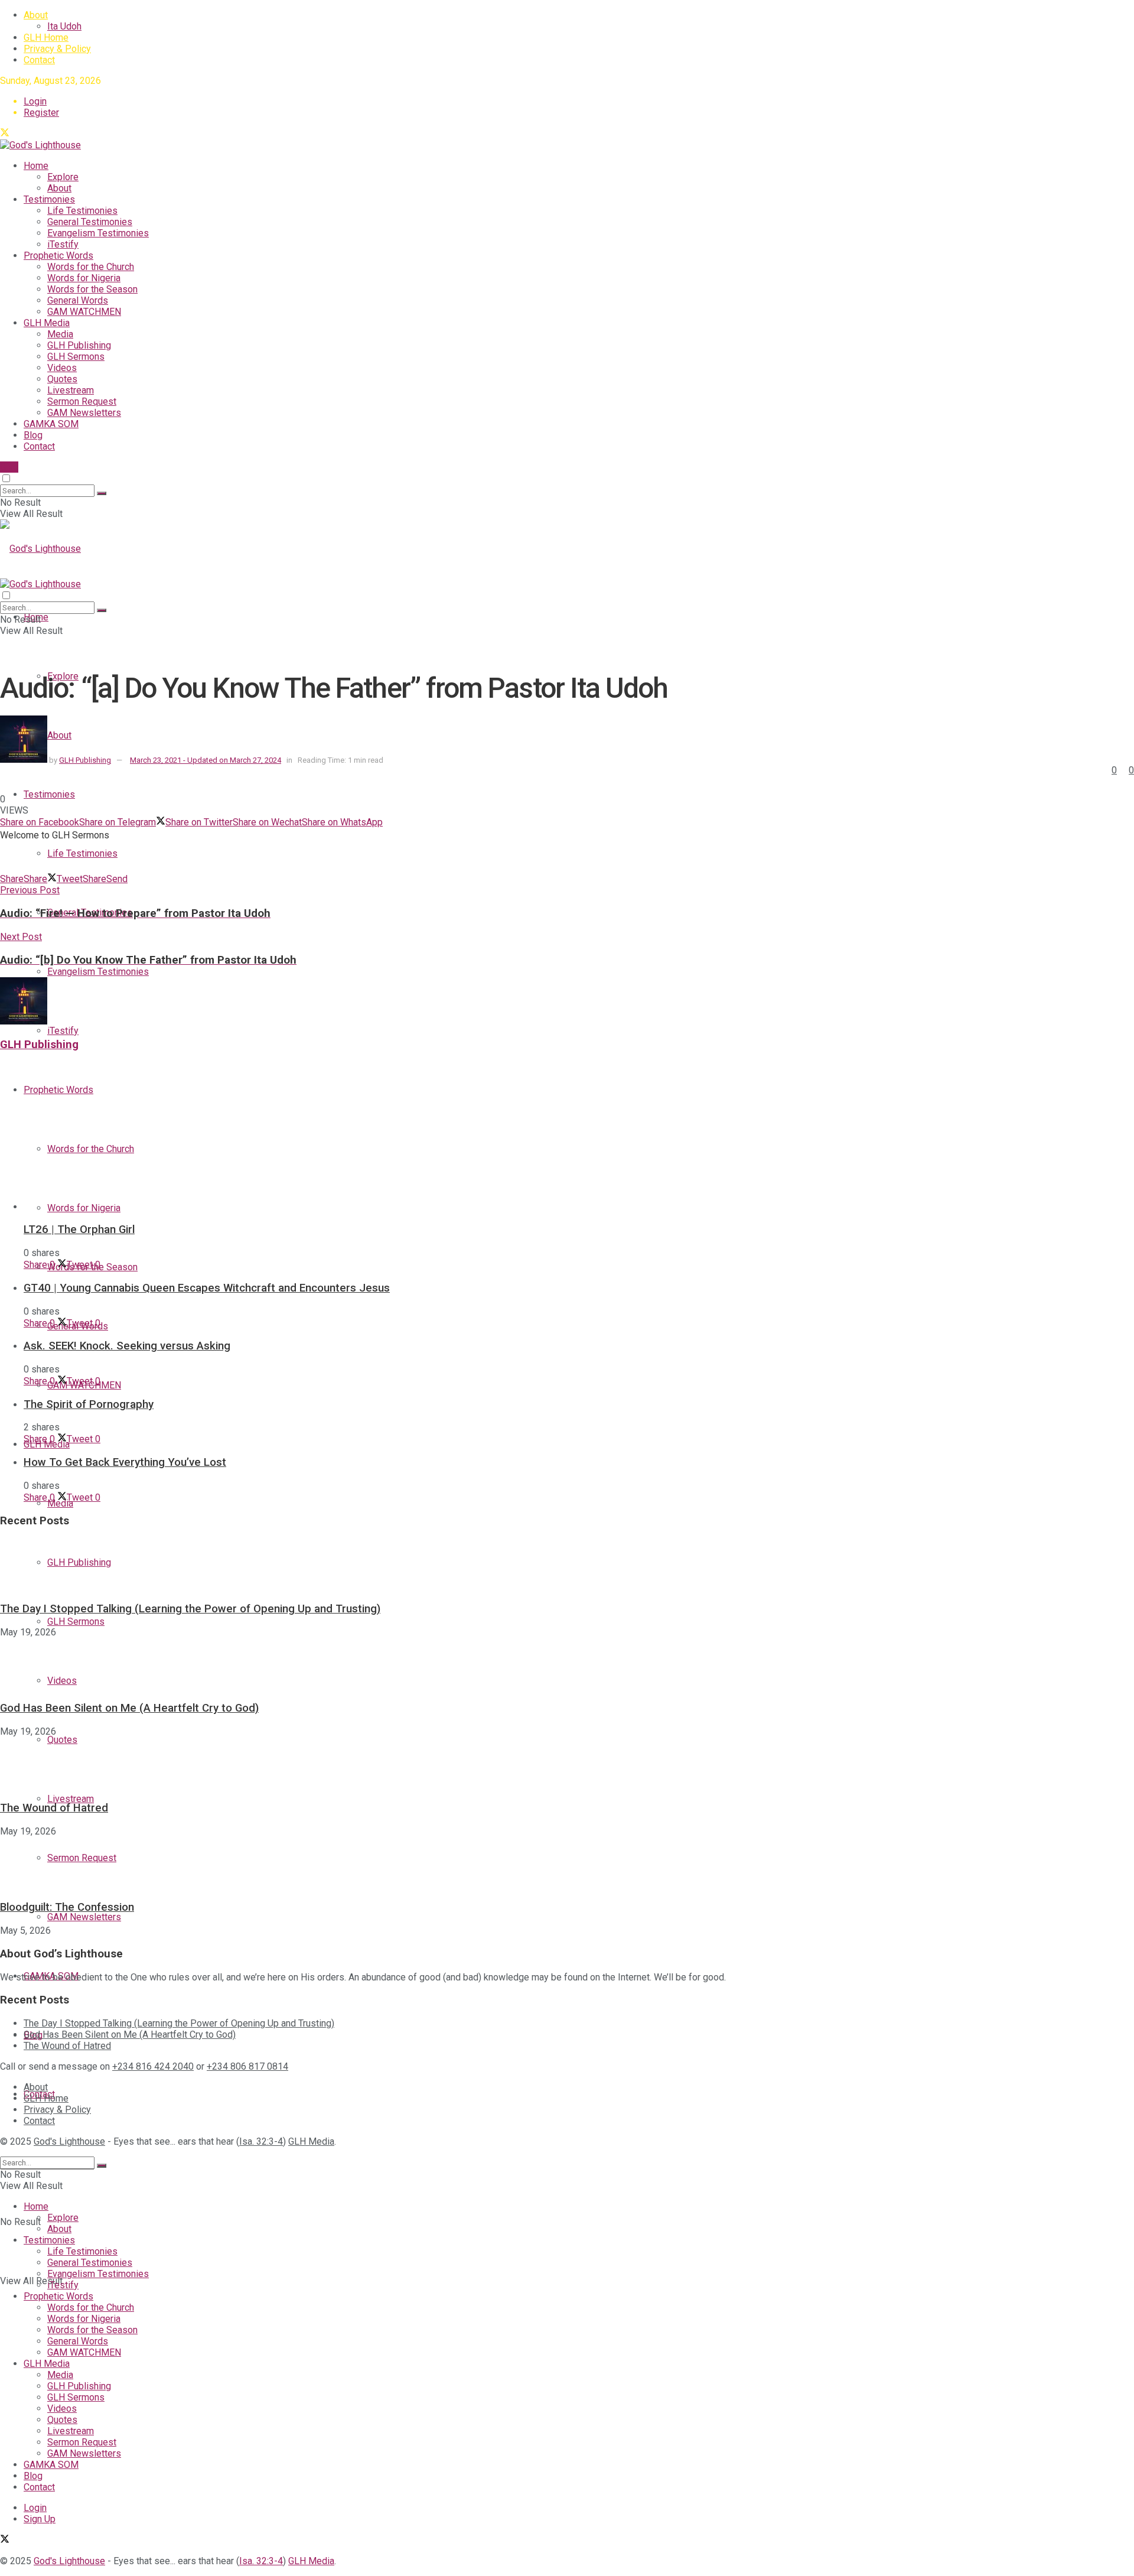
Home (36, 166)
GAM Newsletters (84, 413)
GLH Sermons (76, 357)
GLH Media (47, 323)
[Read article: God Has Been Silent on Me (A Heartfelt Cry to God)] (567, 1664)
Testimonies (49, 199)
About (36, 15)
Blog (33, 435)
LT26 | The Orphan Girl (79, 1230)
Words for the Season (92, 289)
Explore (63, 177)
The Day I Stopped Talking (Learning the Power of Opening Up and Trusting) (190, 1609)
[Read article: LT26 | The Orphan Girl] (579, 1137)
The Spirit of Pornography (89, 1404)
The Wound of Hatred (54, 1808)
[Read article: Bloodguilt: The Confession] (567, 1863)
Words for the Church (91, 267)
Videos (62, 368)
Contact (39, 60)
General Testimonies (90, 222)
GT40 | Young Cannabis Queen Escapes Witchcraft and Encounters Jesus (207, 1288)
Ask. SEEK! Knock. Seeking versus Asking (127, 1346)
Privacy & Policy (57, 49)
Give (9, 467)
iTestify (63, 244)
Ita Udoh (64, 26)
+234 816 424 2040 (153, 2066)
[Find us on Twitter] (5, 134)
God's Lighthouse (69, 2141)
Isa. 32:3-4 (261, 2141)
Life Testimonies (82, 211)
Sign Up (40, 2519)
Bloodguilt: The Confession (67, 1907)
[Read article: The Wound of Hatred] (567, 1764)
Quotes (62, 379)
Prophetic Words (58, 256)
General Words (78, 300)
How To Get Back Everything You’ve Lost (125, 1462)
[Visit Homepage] (40, 145)
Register (41, 113)
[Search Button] (102, 493)
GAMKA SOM (51, 424)
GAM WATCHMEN (84, 312)
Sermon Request (82, 401)
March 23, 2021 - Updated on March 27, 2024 (206, 760)
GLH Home (46, 38)
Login (35, 101)
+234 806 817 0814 (247, 2066)
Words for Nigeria (84, 278)
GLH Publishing (79, 345)
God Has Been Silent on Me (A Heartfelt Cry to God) (129, 1708)
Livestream (71, 390)
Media (60, 334)
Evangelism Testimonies (98, 233)
